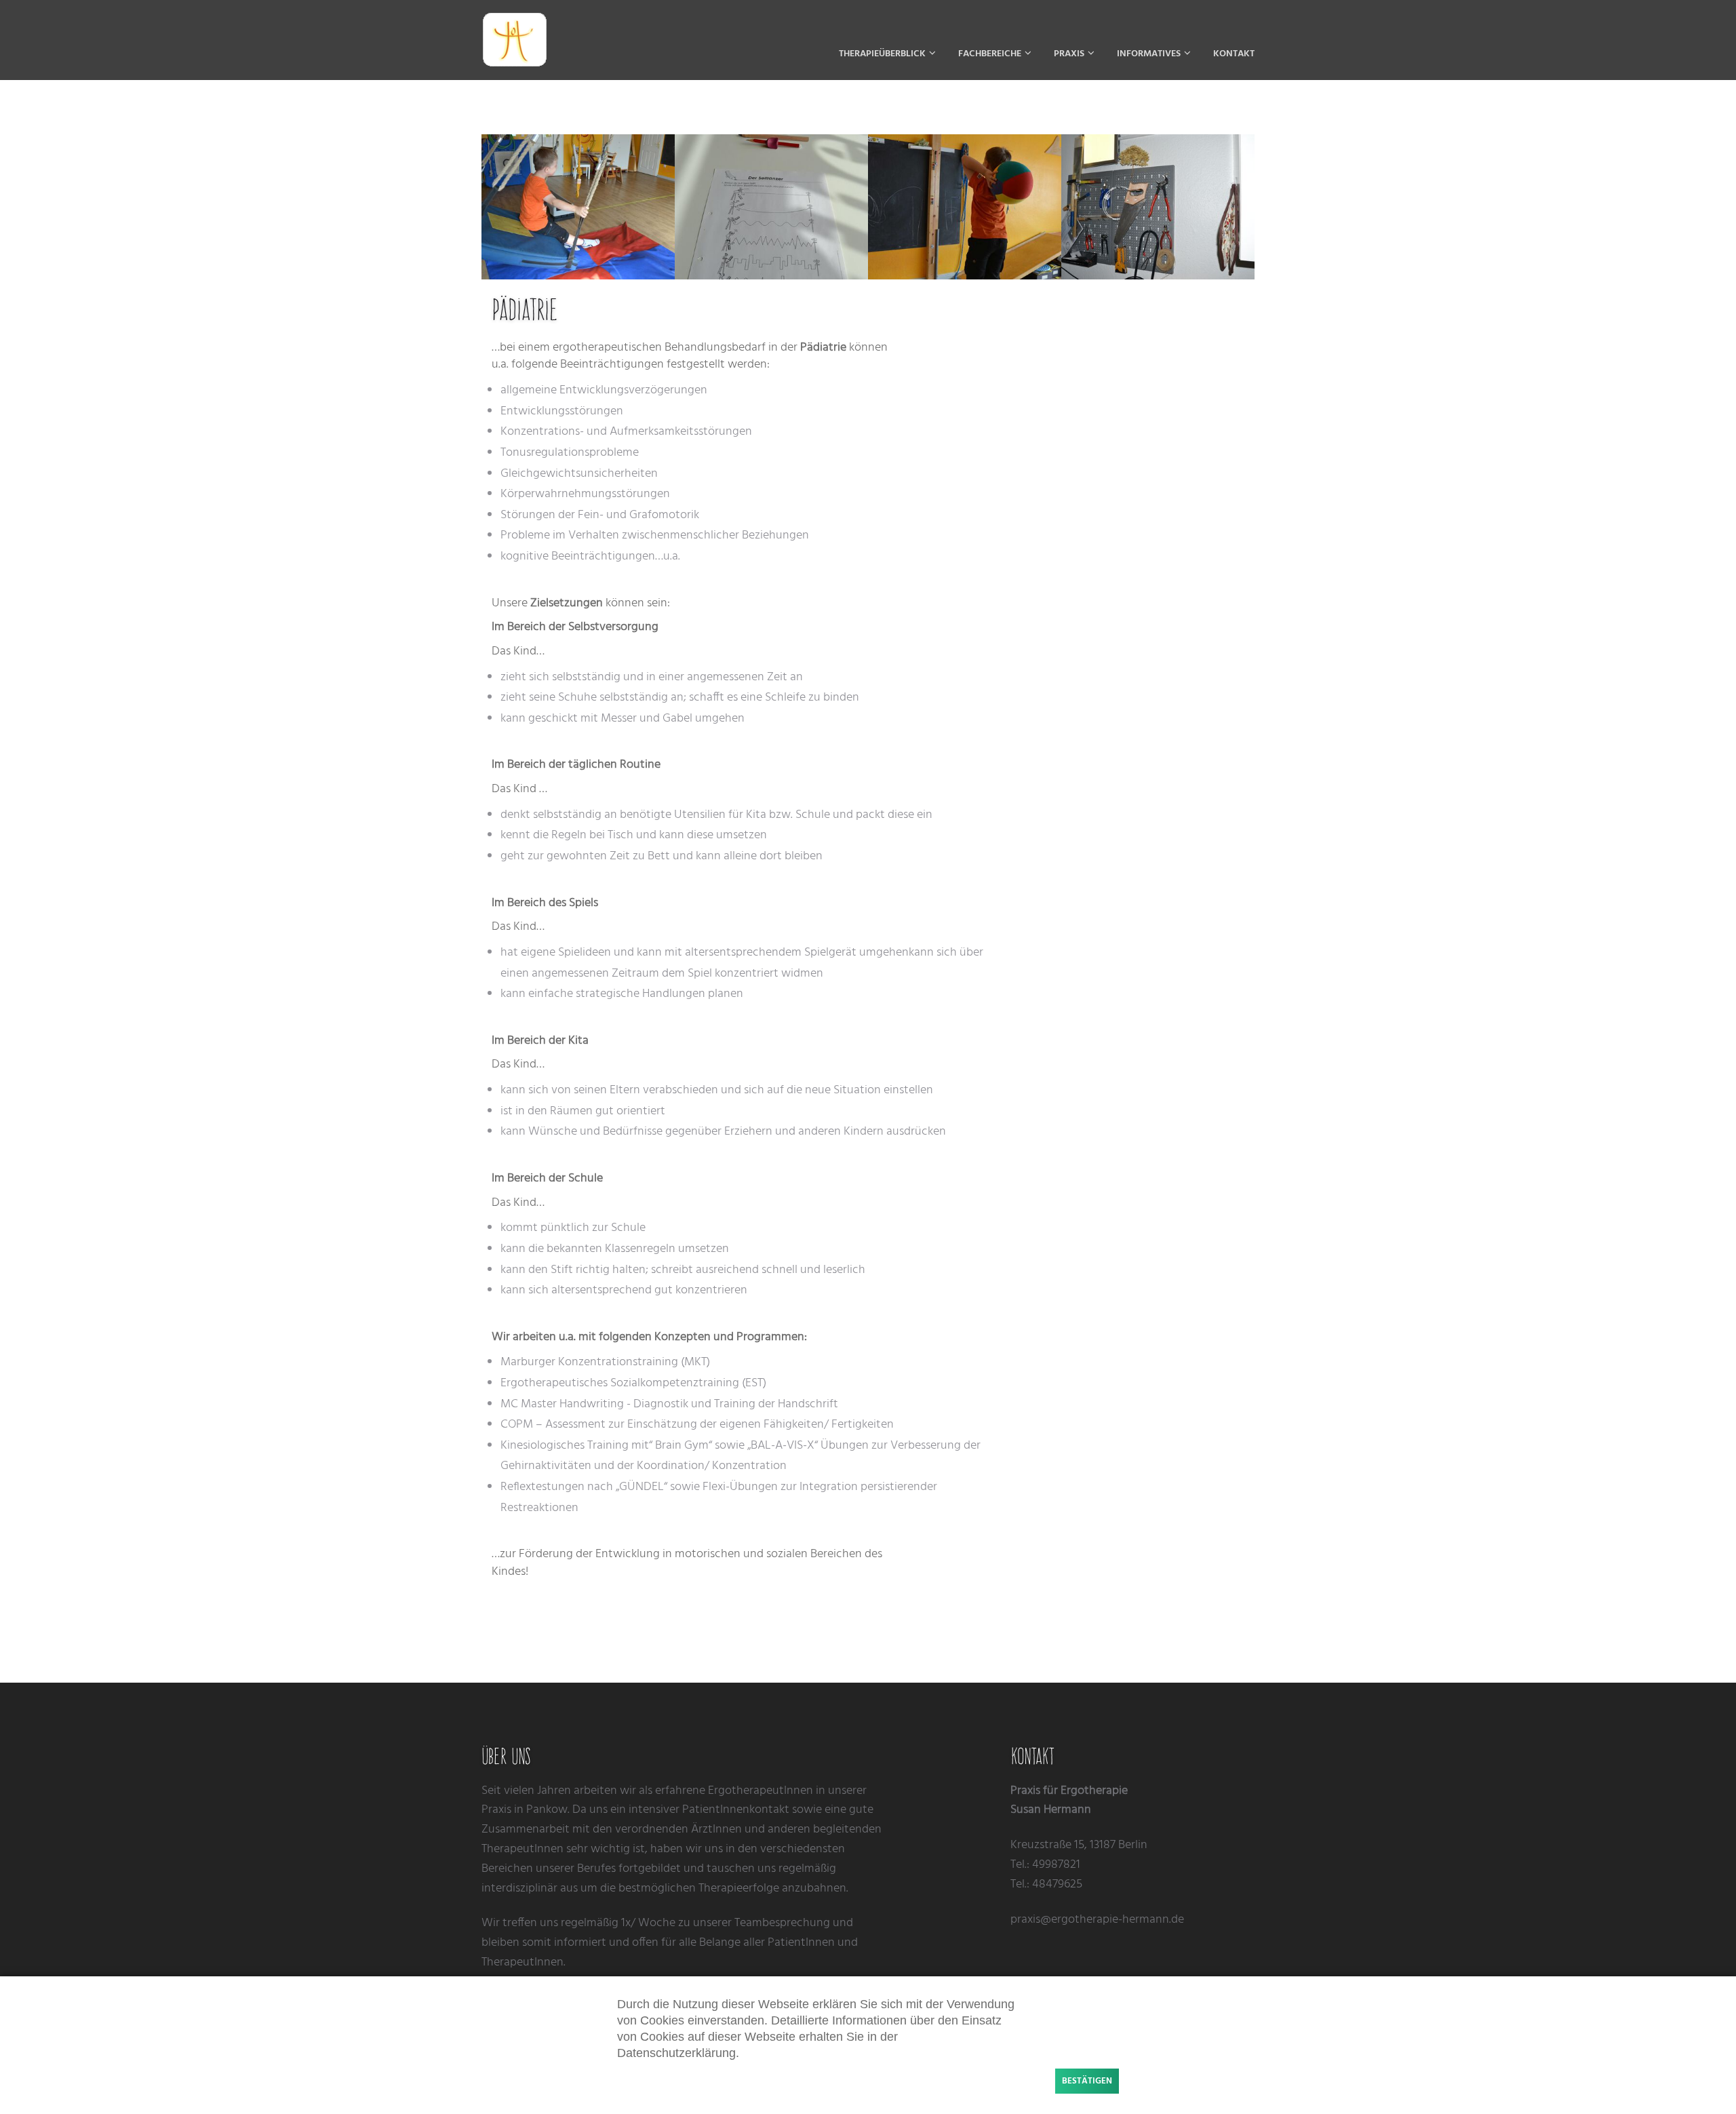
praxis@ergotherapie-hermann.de (1097, 1920)
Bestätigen (1087, 2081)
